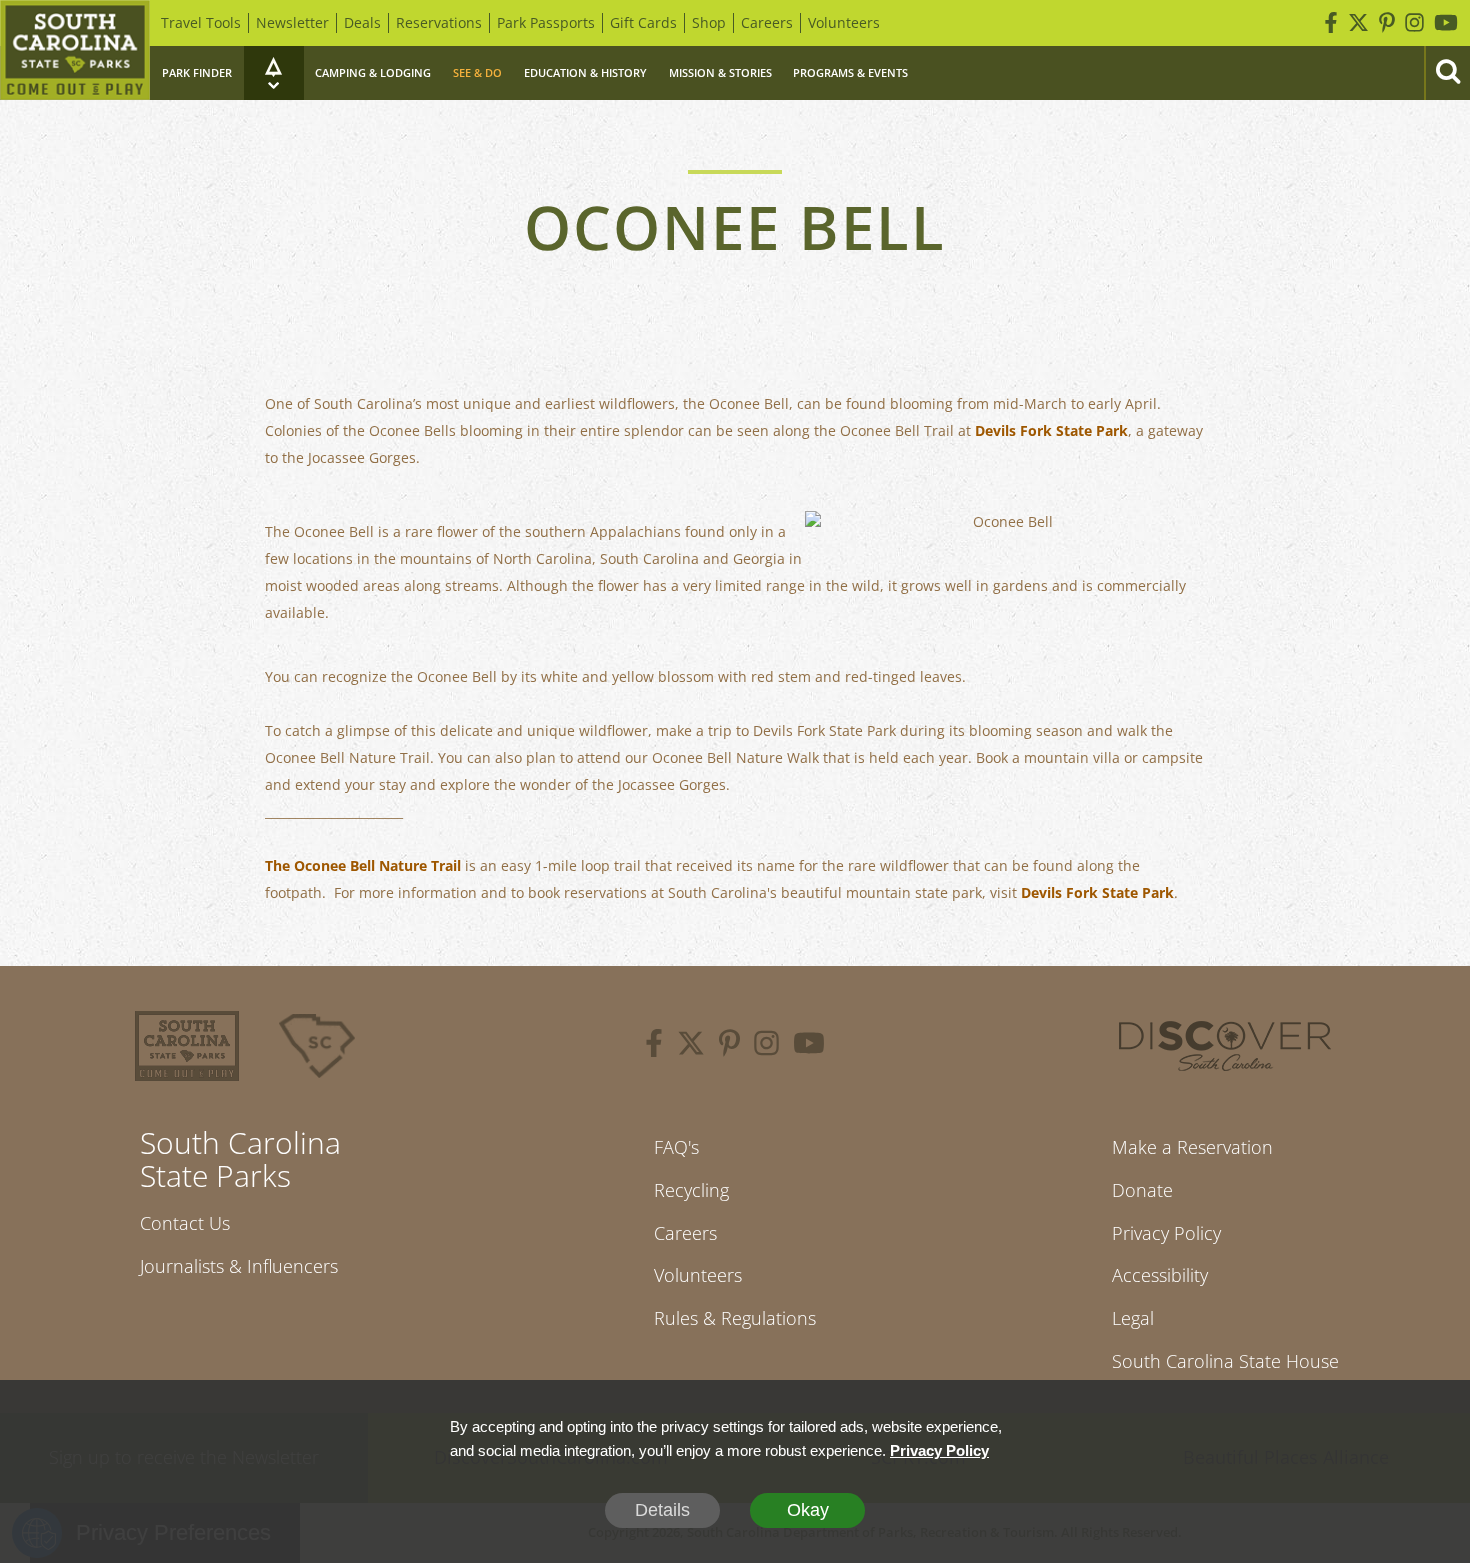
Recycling (691, 1190)
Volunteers (844, 22)
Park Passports (546, 22)
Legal (1133, 1318)
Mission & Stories (720, 72)
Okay (808, 1510)
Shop (709, 22)
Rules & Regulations (735, 1318)
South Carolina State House (1225, 1361)
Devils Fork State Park (1051, 430)
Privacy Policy (1166, 1233)
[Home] (75, 50)
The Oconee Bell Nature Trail (363, 865)
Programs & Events (850, 72)
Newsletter (292, 22)
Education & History (585, 72)
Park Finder (197, 72)
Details (662, 1510)
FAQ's (676, 1147)
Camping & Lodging (373, 72)
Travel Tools (201, 22)
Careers (767, 22)
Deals (362, 22)
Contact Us (185, 1223)
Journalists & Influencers (239, 1266)
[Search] (1447, 73)
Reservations (439, 22)
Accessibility (1160, 1275)
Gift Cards (643, 22)
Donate (1142, 1190)
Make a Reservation (1192, 1147)
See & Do (477, 72)
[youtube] (809, 1046)
